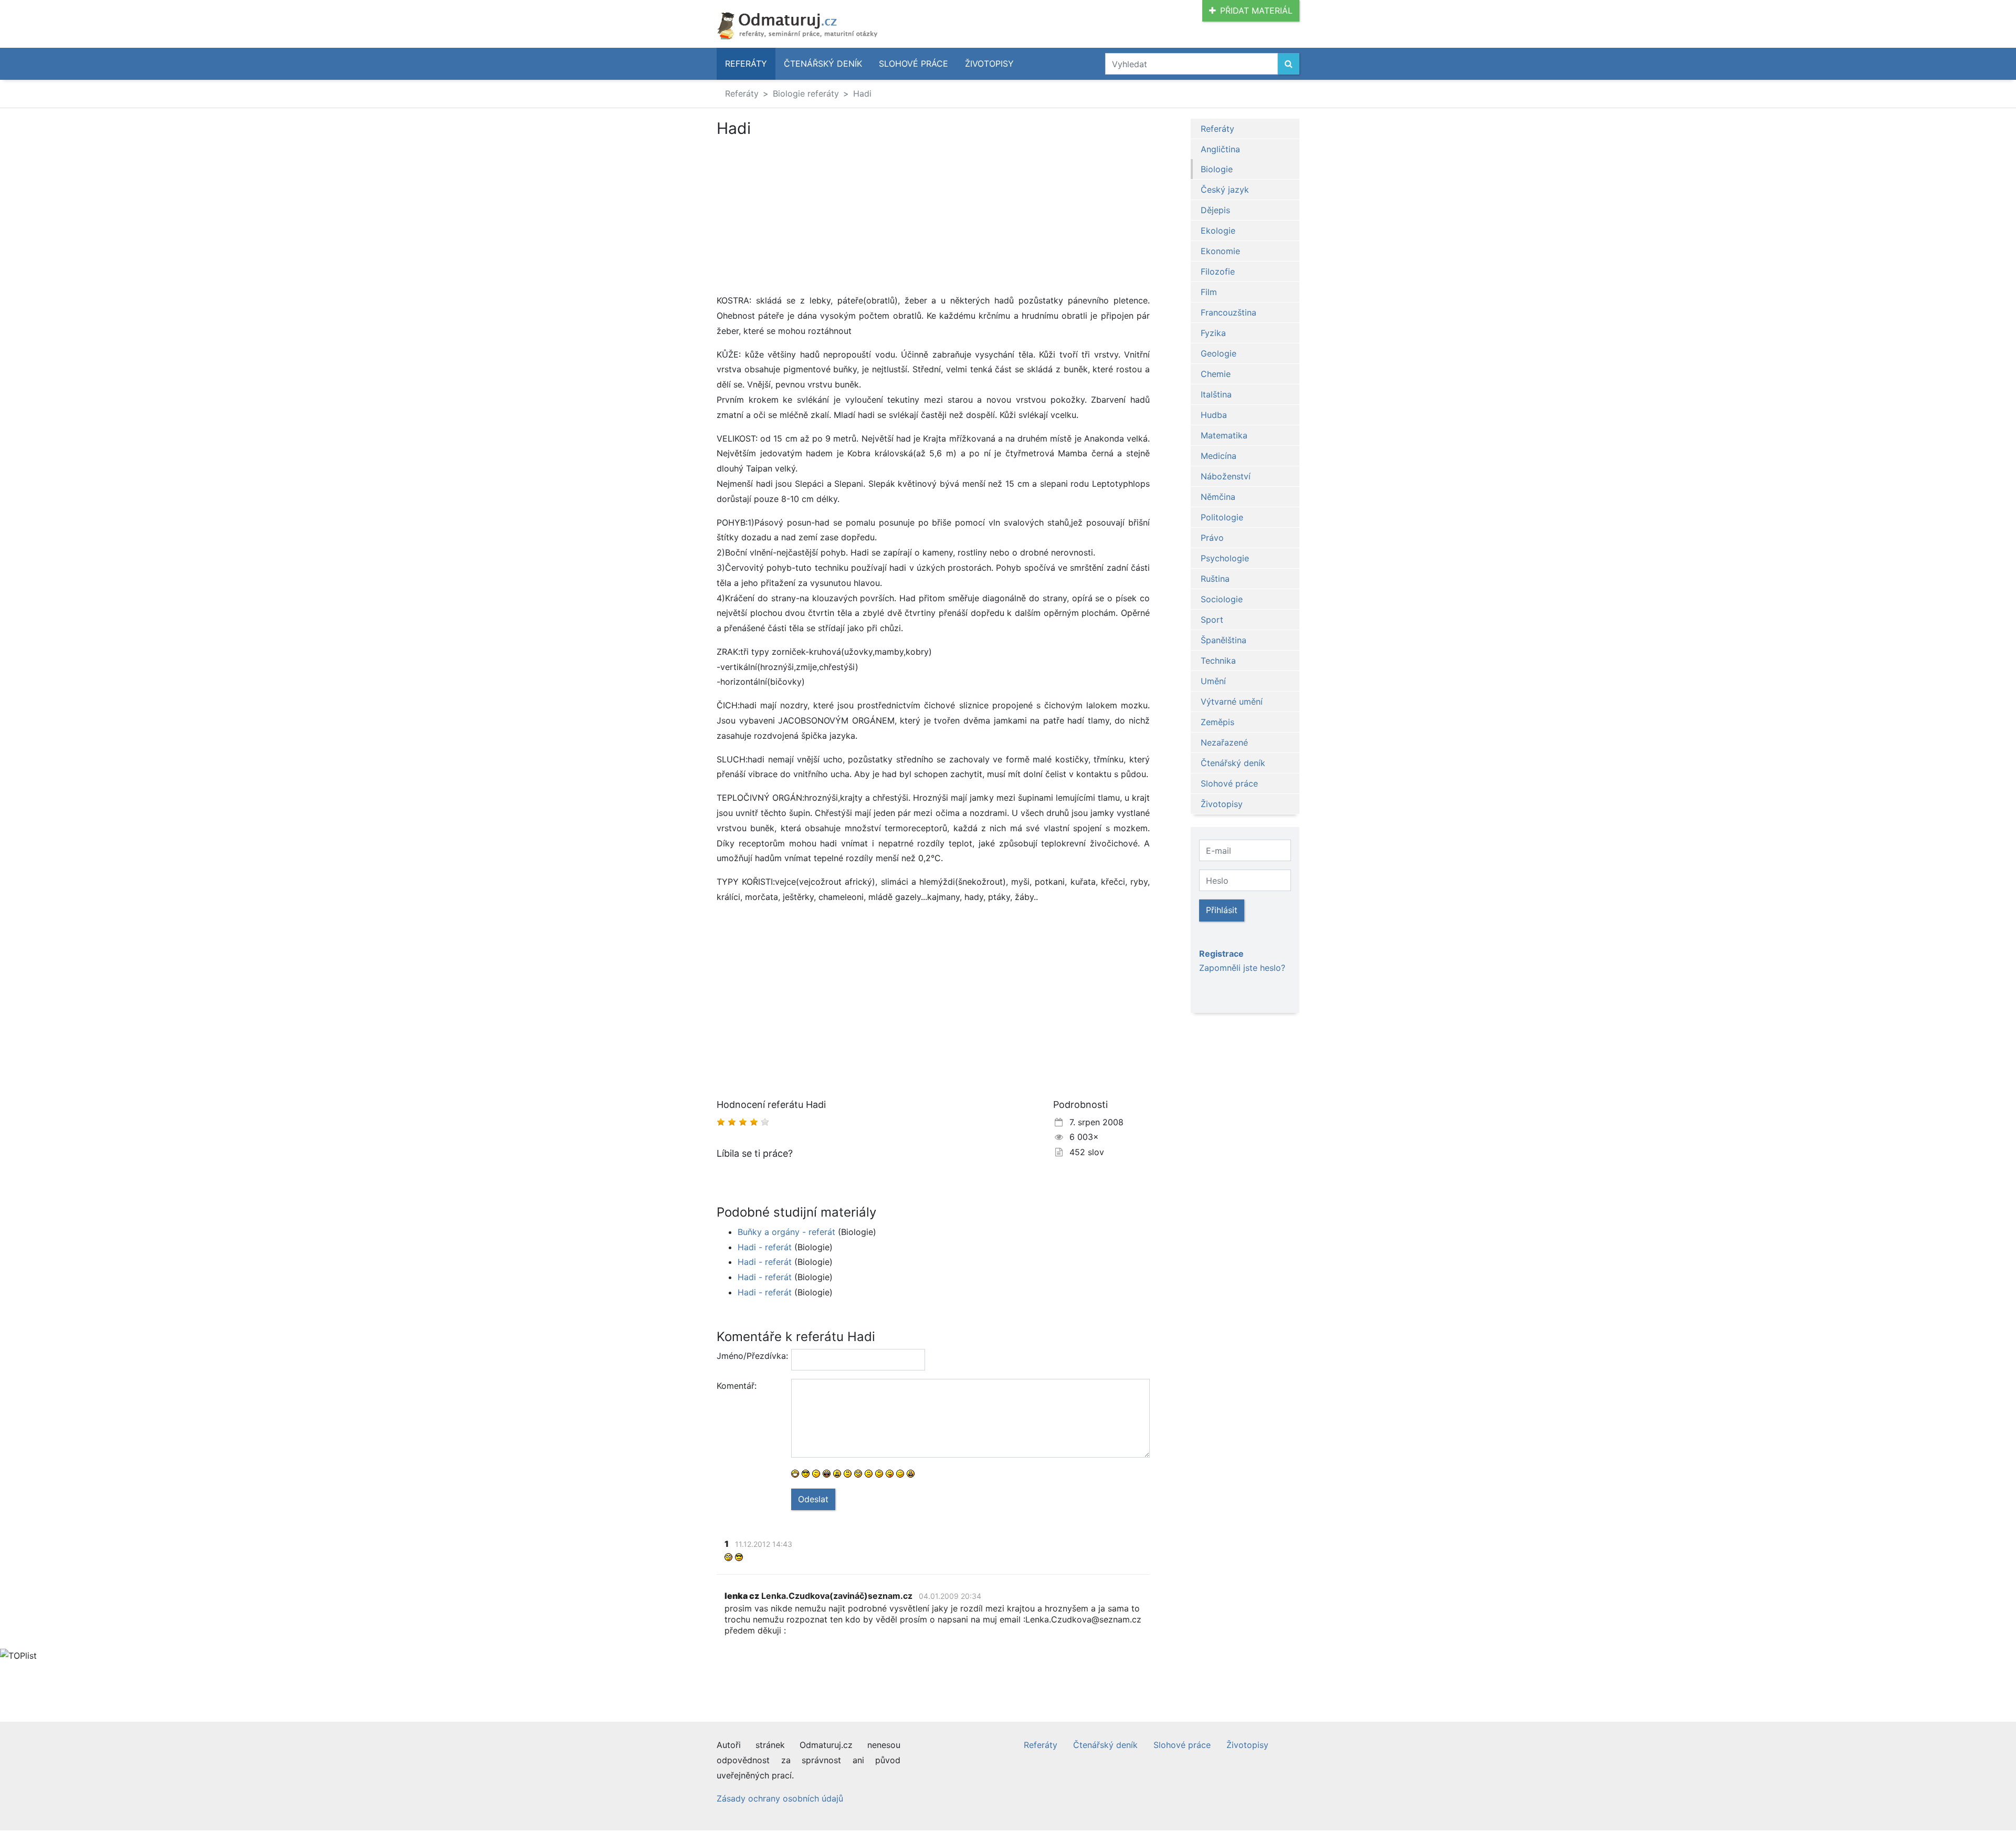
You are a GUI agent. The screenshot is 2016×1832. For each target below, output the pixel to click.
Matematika (1224, 435)
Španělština (1224, 640)
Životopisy (989, 64)
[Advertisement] (805, 215)
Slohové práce (913, 64)
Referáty (746, 64)
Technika (1218, 661)
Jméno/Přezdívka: (750, 1356)
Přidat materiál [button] (1256, 11)
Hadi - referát (765, 1247)
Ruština (1215, 579)
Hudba (1214, 415)
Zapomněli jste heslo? (1242, 968)
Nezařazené (1224, 742)
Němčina (1218, 497)
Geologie (1219, 353)
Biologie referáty (806, 93)
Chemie (1216, 374)
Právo (1212, 538)
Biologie (1217, 169)
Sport (1212, 620)
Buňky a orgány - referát (786, 1232)
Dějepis (1215, 210)
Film (1209, 292)
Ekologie (1218, 231)
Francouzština (1228, 312)
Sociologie (1222, 599)
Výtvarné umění (1232, 702)
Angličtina (1220, 149)
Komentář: (737, 1386)
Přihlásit (1222, 910)
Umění (1213, 681)
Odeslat (813, 1499)
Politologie (1222, 517)
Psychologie (1225, 558)
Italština (1216, 394)
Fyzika (1213, 333)
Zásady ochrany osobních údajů (780, 1798)
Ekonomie (1220, 251)
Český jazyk (1225, 190)
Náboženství (1226, 476)
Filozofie (1218, 271)
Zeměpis (1217, 722)
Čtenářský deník (823, 64)
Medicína (1219, 456)
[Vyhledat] (1289, 64)
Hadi (862, 93)
